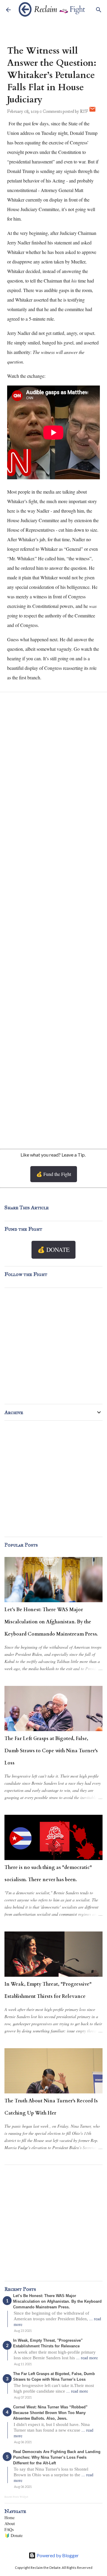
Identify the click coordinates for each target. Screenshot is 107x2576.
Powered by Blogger (57, 2555)
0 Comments (51, 111)
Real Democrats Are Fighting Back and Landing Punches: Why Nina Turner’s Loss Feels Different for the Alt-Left (57, 2457)
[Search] (99, 10)
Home (10, 2518)
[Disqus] (53, 776)
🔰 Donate (14, 2535)
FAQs (9, 2529)
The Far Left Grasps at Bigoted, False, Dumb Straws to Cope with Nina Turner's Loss (51, 1751)
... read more (87, 2358)
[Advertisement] (53, 1077)
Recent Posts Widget (16, 2497)
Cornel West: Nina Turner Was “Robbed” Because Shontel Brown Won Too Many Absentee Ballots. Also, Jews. (50, 2413)
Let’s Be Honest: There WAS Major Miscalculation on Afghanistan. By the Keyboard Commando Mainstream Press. (51, 1622)
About (10, 2523)
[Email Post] (92, 111)
